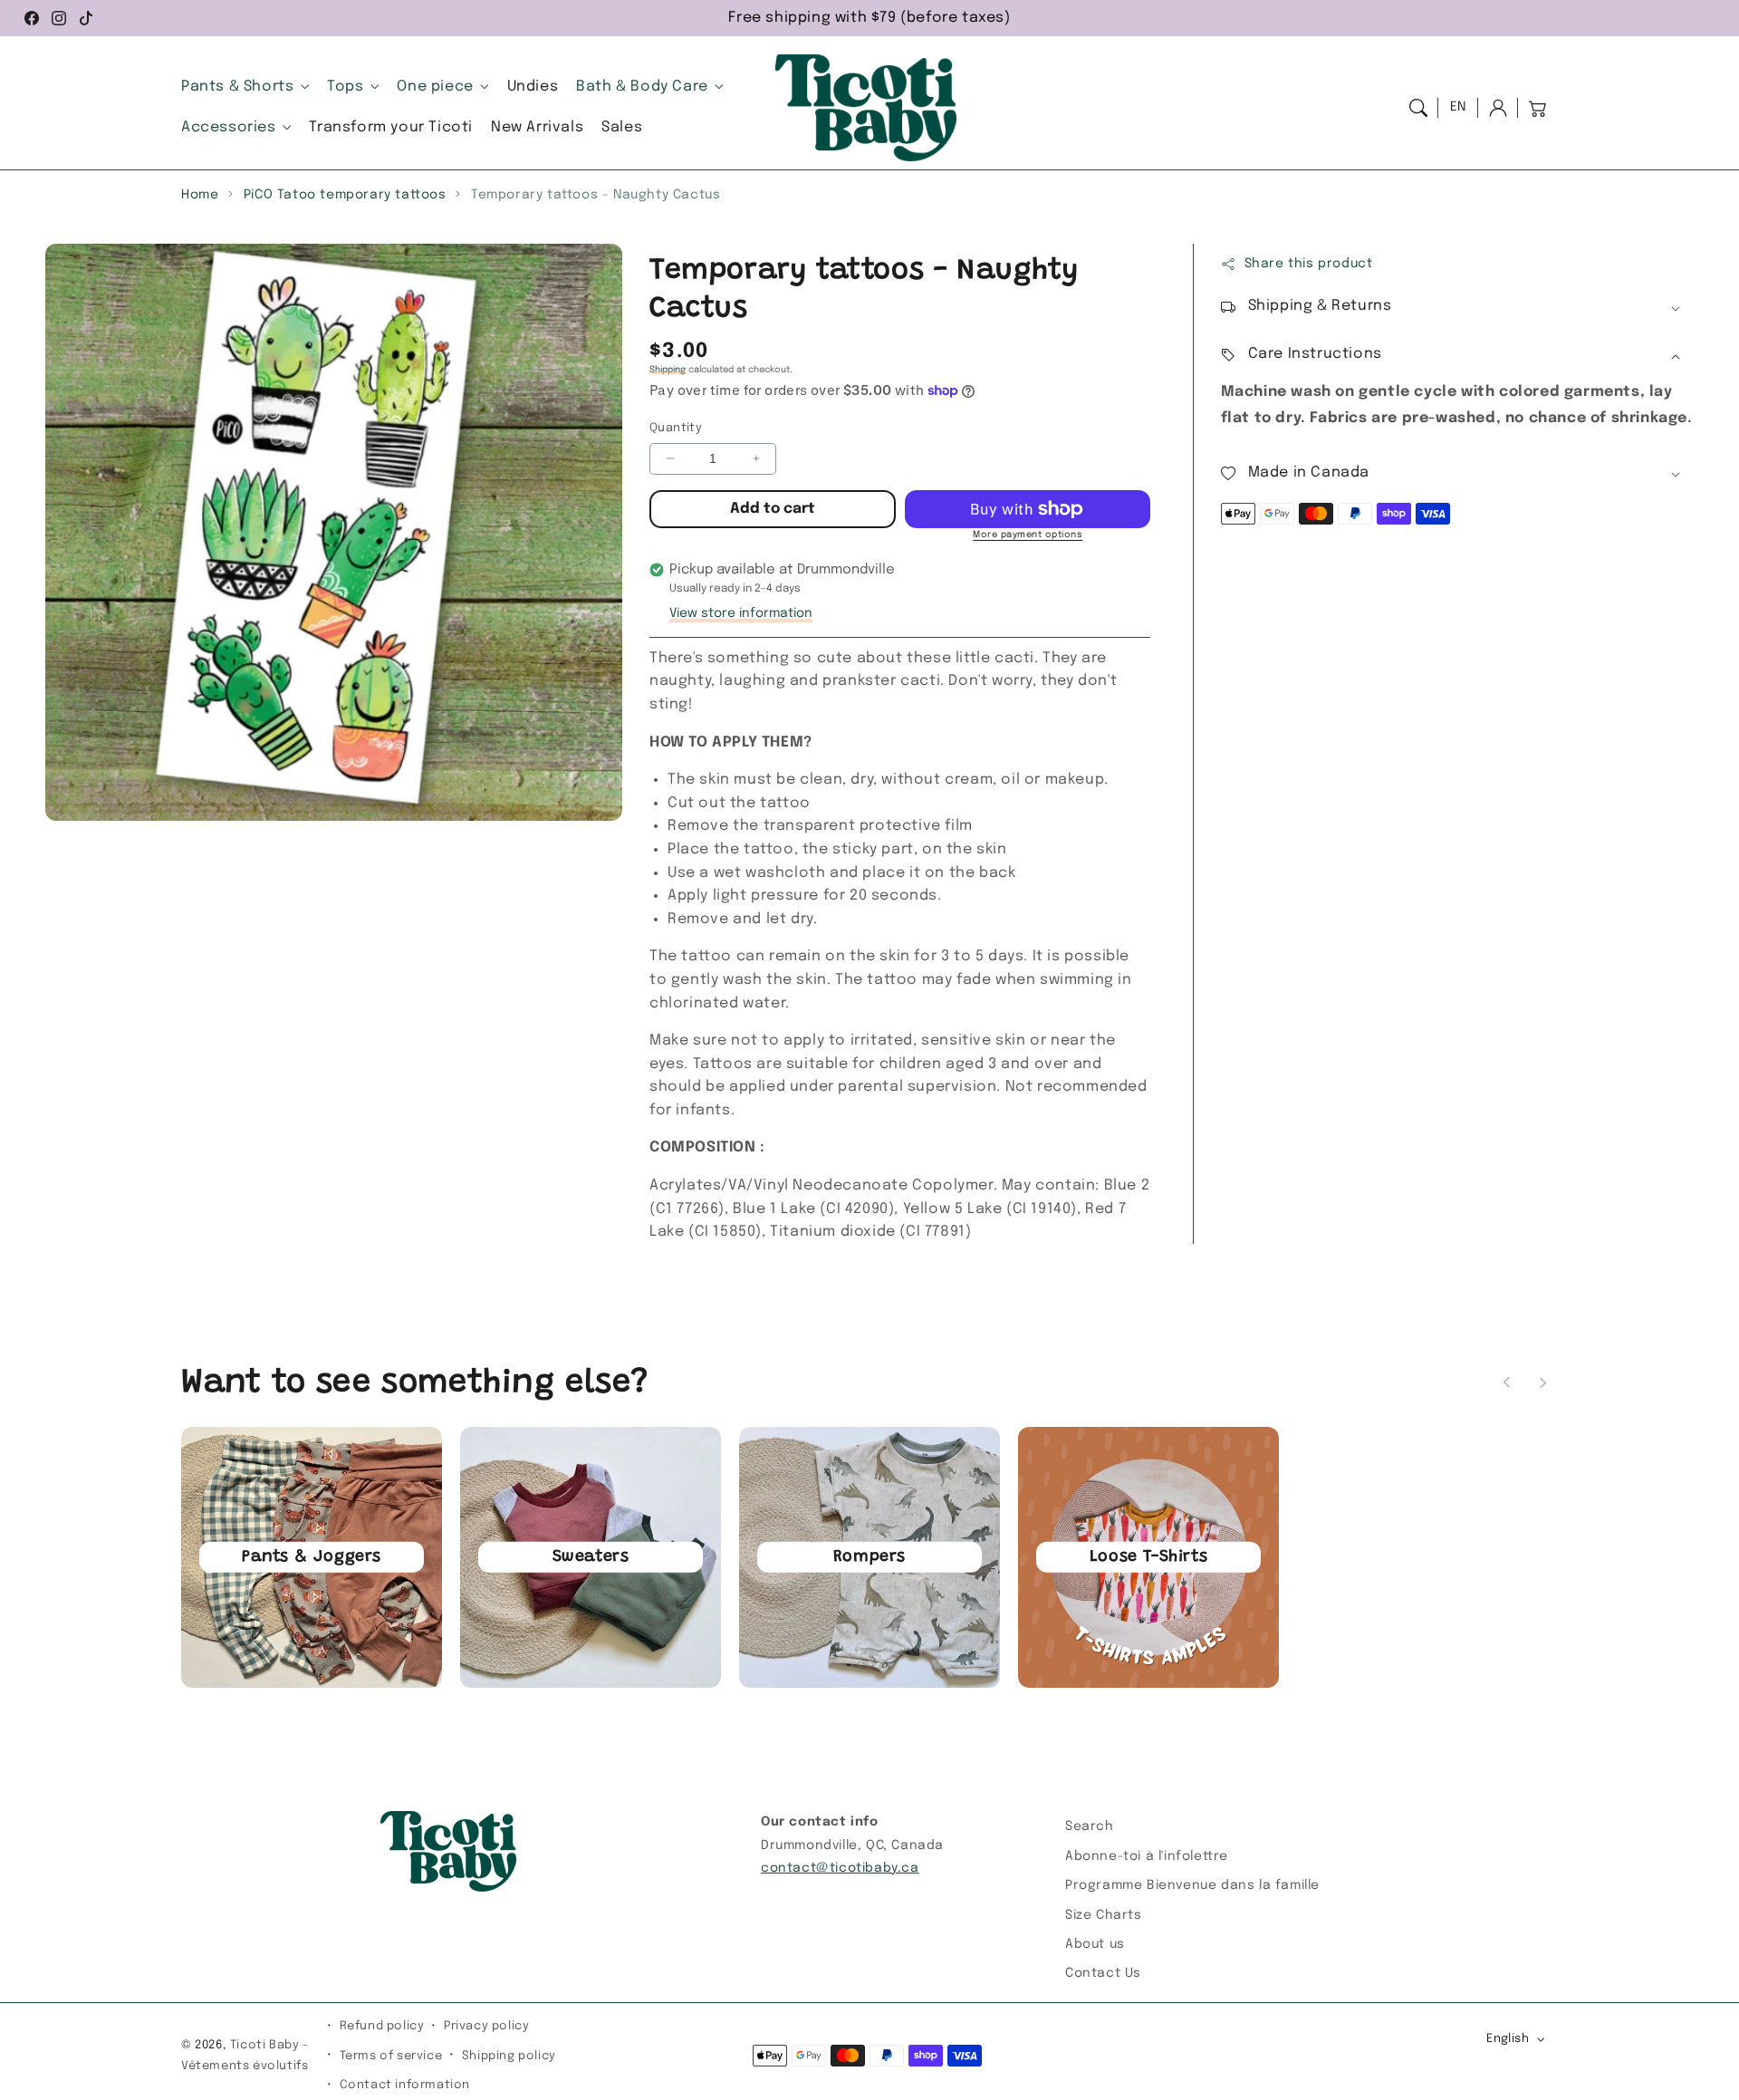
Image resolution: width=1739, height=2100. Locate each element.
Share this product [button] (1309, 264)
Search (1090, 1826)
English (1508, 2039)
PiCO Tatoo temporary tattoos (345, 195)
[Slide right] (1542, 1382)
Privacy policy (486, 2026)
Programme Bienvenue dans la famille (1192, 1885)
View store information (741, 613)
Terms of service (391, 2056)
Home (200, 195)
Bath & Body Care (642, 87)
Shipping (668, 370)
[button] (1418, 108)
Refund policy (382, 2026)
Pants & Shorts (237, 87)
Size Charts (1104, 1915)
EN (1458, 107)
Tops (345, 87)
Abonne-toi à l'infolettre (1147, 1856)
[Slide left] (1507, 1382)
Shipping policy (509, 2056)
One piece (435, 87)
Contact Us (1103, 1973)
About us (1095, 1944)
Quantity (676, 428)
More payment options (1028, 535)
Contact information (405, 2085)
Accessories (229, 127)
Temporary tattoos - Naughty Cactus (596, 195)
